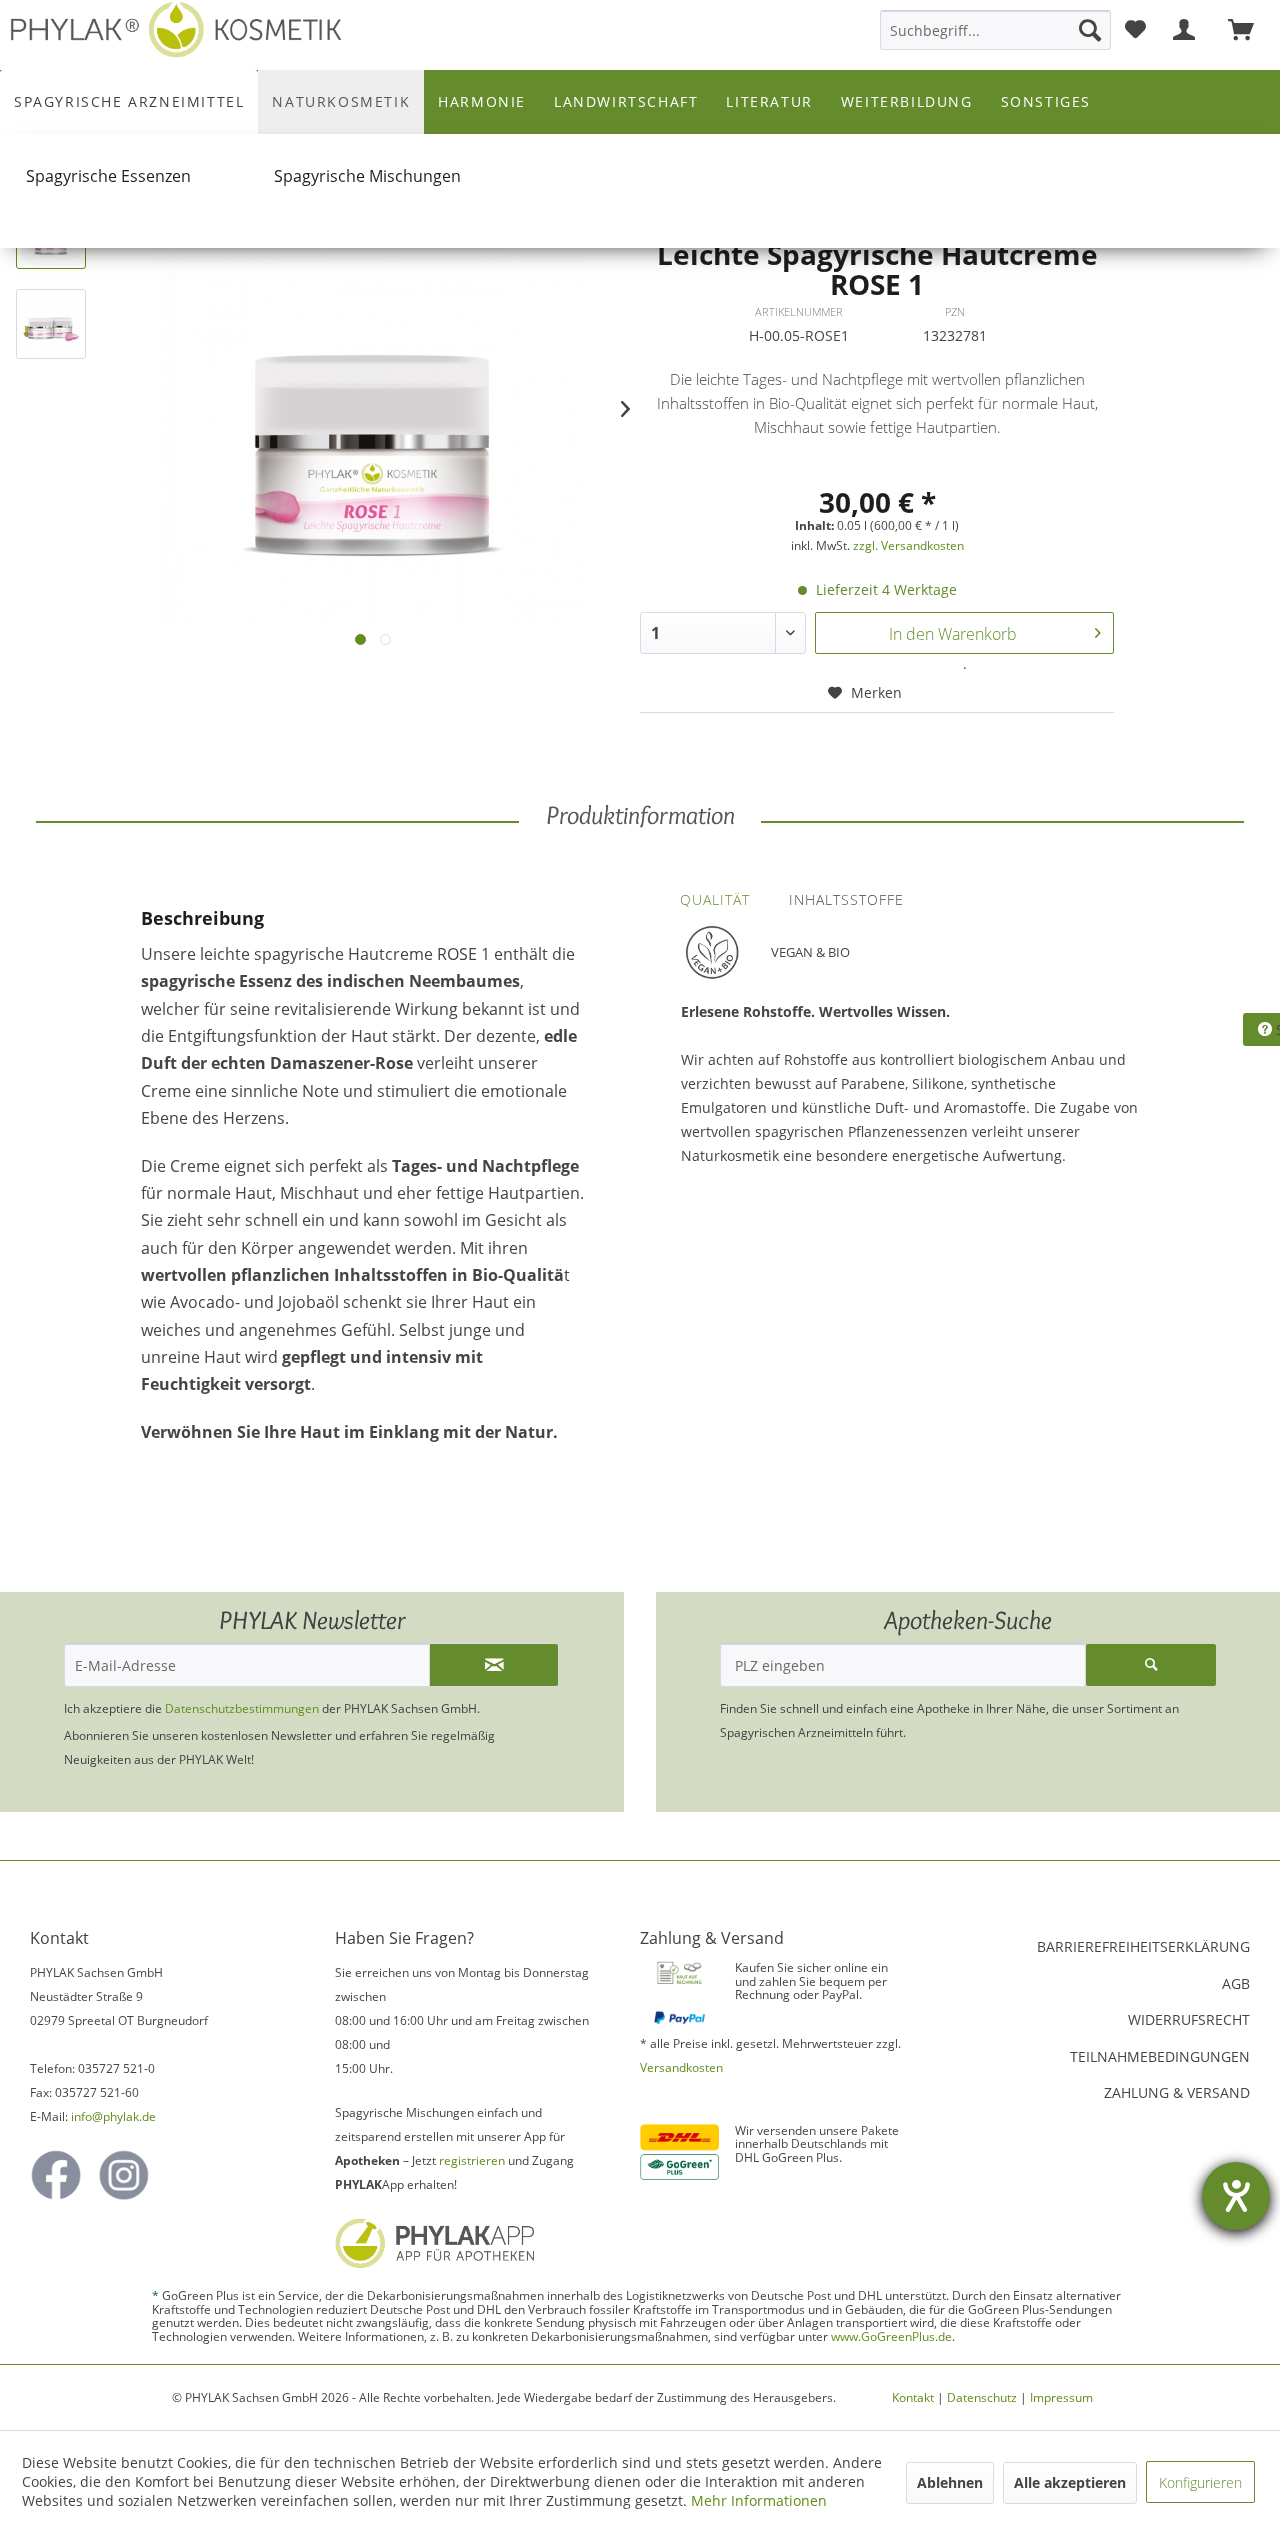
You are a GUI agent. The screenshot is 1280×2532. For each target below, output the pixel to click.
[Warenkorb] (1250, 30)
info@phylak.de (113, 2116)
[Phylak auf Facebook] (56, 2175)
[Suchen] (1090, 30)
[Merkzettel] (1135, 30)
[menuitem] (995, 30)
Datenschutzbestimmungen (242, 1708)
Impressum (1061, 2397)
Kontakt (913, 2397)
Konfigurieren (1200, 2482)
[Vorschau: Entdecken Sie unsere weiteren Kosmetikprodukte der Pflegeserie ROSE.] (51, 324)
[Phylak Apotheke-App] (466, 2243)
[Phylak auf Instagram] (124, 2175)
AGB (1236, 1983)
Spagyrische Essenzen (108, 176)
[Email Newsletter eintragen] (494, 1665)
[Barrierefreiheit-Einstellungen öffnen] (1236, 2196)
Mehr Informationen (759, 2500)
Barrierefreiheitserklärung (1143, 1946)
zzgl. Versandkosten (908, 545)
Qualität (715, 899)
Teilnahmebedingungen (1160, 2056)
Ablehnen (950, 2482)
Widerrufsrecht (1189, 2019)
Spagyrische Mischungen (367, 176)
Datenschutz (982, 2397)
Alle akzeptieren (1070, 2482)
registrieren (472, 2160)
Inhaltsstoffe (846, 899)
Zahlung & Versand (1177, 2092)
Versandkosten (681, 2067)
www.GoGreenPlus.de (891, 2336)
